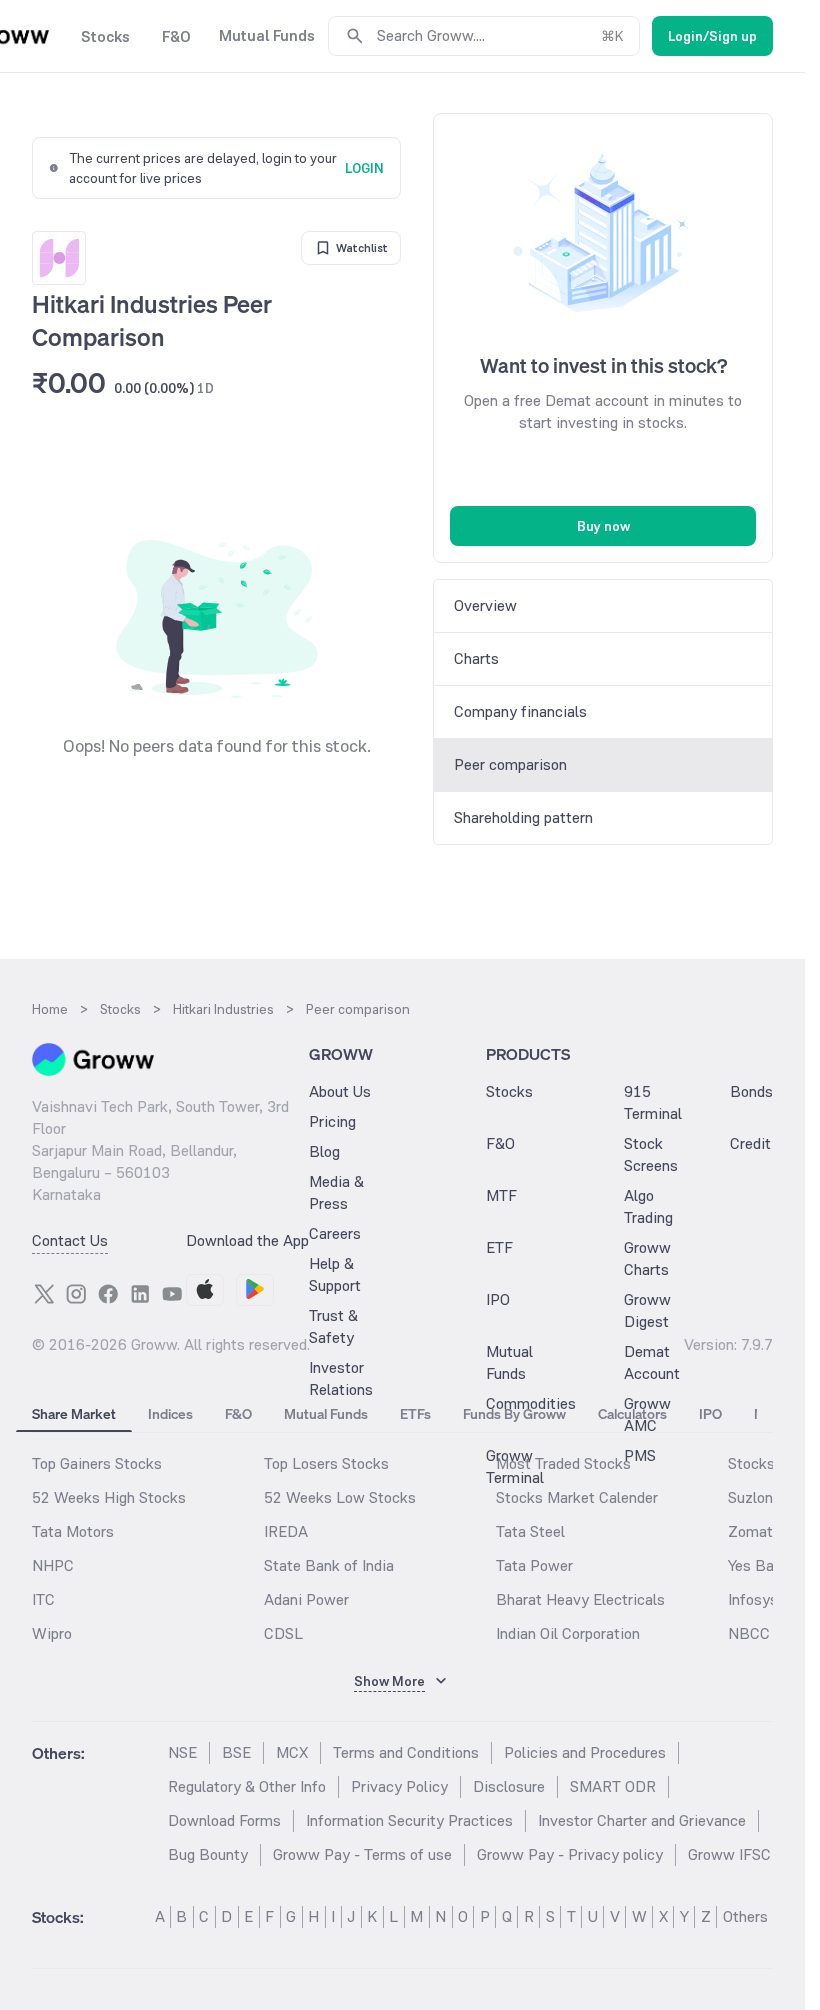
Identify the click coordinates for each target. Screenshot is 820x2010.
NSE (182, 1752)
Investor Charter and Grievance (642, 1820)
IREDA (286, 1531)
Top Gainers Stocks (97, 1463)
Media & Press (336, 1192)
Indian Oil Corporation (568, 1633)
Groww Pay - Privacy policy (570, 1854)
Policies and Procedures (585, 1752)
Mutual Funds (509, 1362)
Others (745, 1916)
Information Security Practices (409, 1820)
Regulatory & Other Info (247, 1786)
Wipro (52, 1633)
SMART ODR (613, 1786)
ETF (499, 1247)
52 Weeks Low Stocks (340, 1497)
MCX (292, 1752)
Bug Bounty (208, 1854)
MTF (501, 1195)
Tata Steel (530, 1531)
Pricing (332, 1121)
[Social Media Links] (44, 1294)
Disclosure (509, 1786)
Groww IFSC (729, 1854)
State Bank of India (329, 1565)
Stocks (509, 1091)
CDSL (283, 1633)
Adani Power (306, 1599)
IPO (498, 1299)
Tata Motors (73, 1531)
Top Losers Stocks (326, 1463)
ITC (43, 1599)
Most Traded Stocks (563, 1463)
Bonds (751, 1091)
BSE (236, 1752)
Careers (335, 1233)
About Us (340, 1091)
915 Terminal (653, 1102)
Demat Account (652, 1362)
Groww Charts (647, 1258)
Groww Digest (647, 1310)
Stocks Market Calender (577, 1497)
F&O (500, 1143)
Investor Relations (341, 1378)
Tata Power (534, 1565)
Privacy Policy (399, 1786)
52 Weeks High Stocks (109, 1497)
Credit (750, 1143)
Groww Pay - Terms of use (362, 1854)
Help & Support (335, 1274)
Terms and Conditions (406, 1752)
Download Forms (224, 1820)
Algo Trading (648, 1206)
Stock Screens (651, 1154)
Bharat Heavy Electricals (580, 1599)
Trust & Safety (333, 1326)
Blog (324, 1151)
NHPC (53, 1565)
